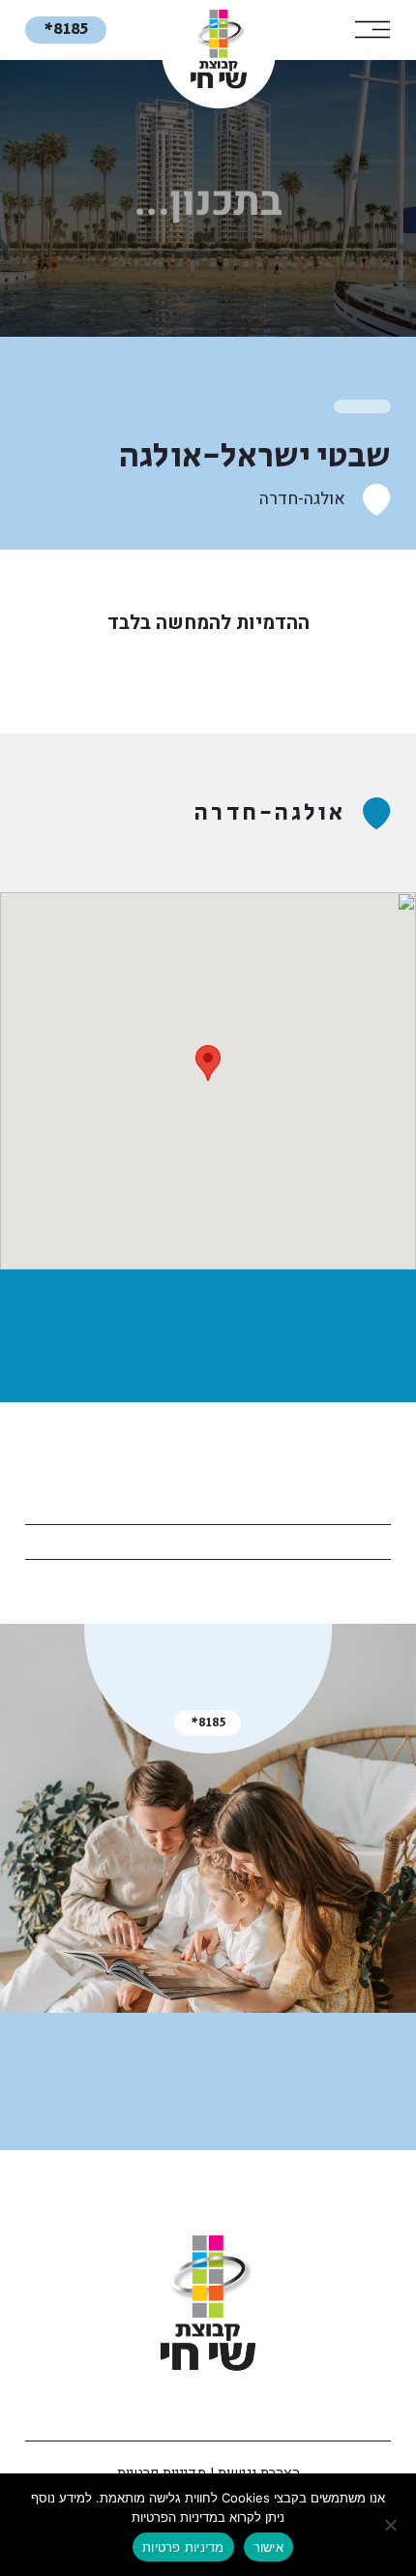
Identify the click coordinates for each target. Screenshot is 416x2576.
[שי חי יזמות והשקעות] (208, 2304)
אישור (268, 2547)
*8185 (66, 29)
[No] (392, 2525)
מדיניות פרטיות (183, 2547)
